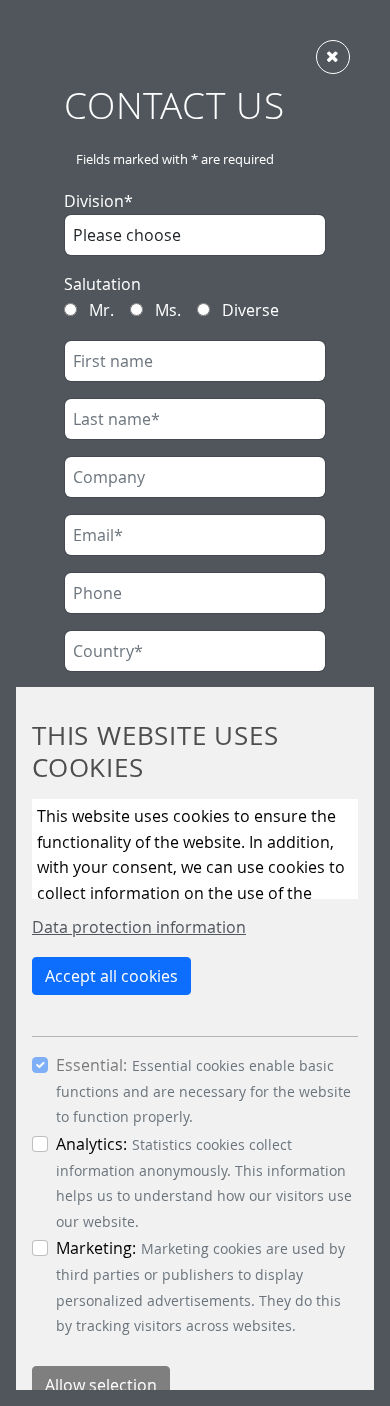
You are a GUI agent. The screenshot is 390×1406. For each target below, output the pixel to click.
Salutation (102, 284)
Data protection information (139, 927)
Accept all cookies (111, 976)
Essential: (91, 1065)
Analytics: (91, 1144)
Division (98, 201)
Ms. (166, 310)
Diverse (248, 310)
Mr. (99, 310)
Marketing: (96, 1248)
